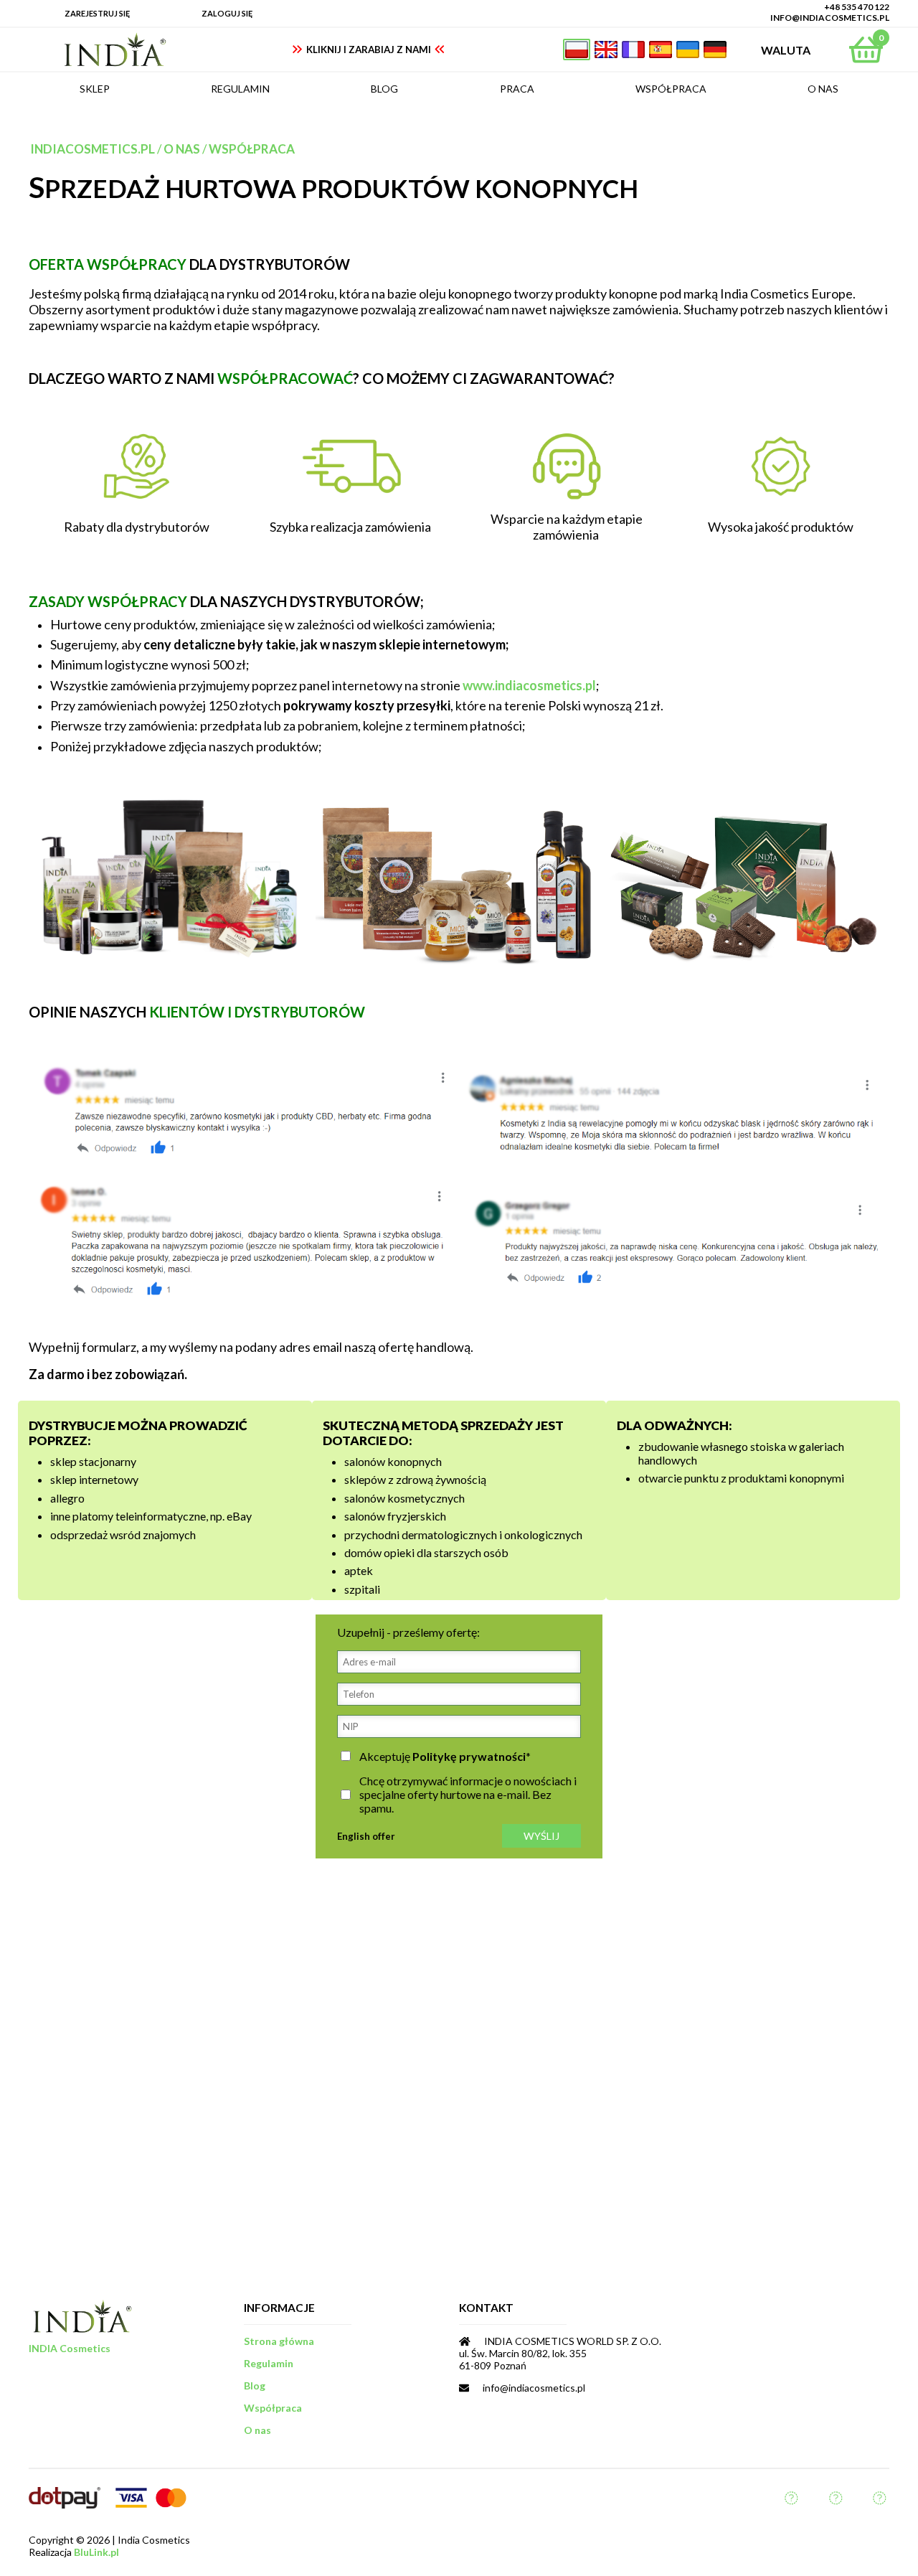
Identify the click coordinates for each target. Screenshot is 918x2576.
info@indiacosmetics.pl (830, 18)
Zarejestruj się (97, 13)
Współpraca (252, 149)
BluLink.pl (96, 2552)
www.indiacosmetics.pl (529, 685)
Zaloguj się (227, 13)
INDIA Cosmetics (70, 2348)
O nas (182, 149)
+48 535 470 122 (857, 7)
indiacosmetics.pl (93, 149)
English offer (366, 1836)
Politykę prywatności (469, 1756)
